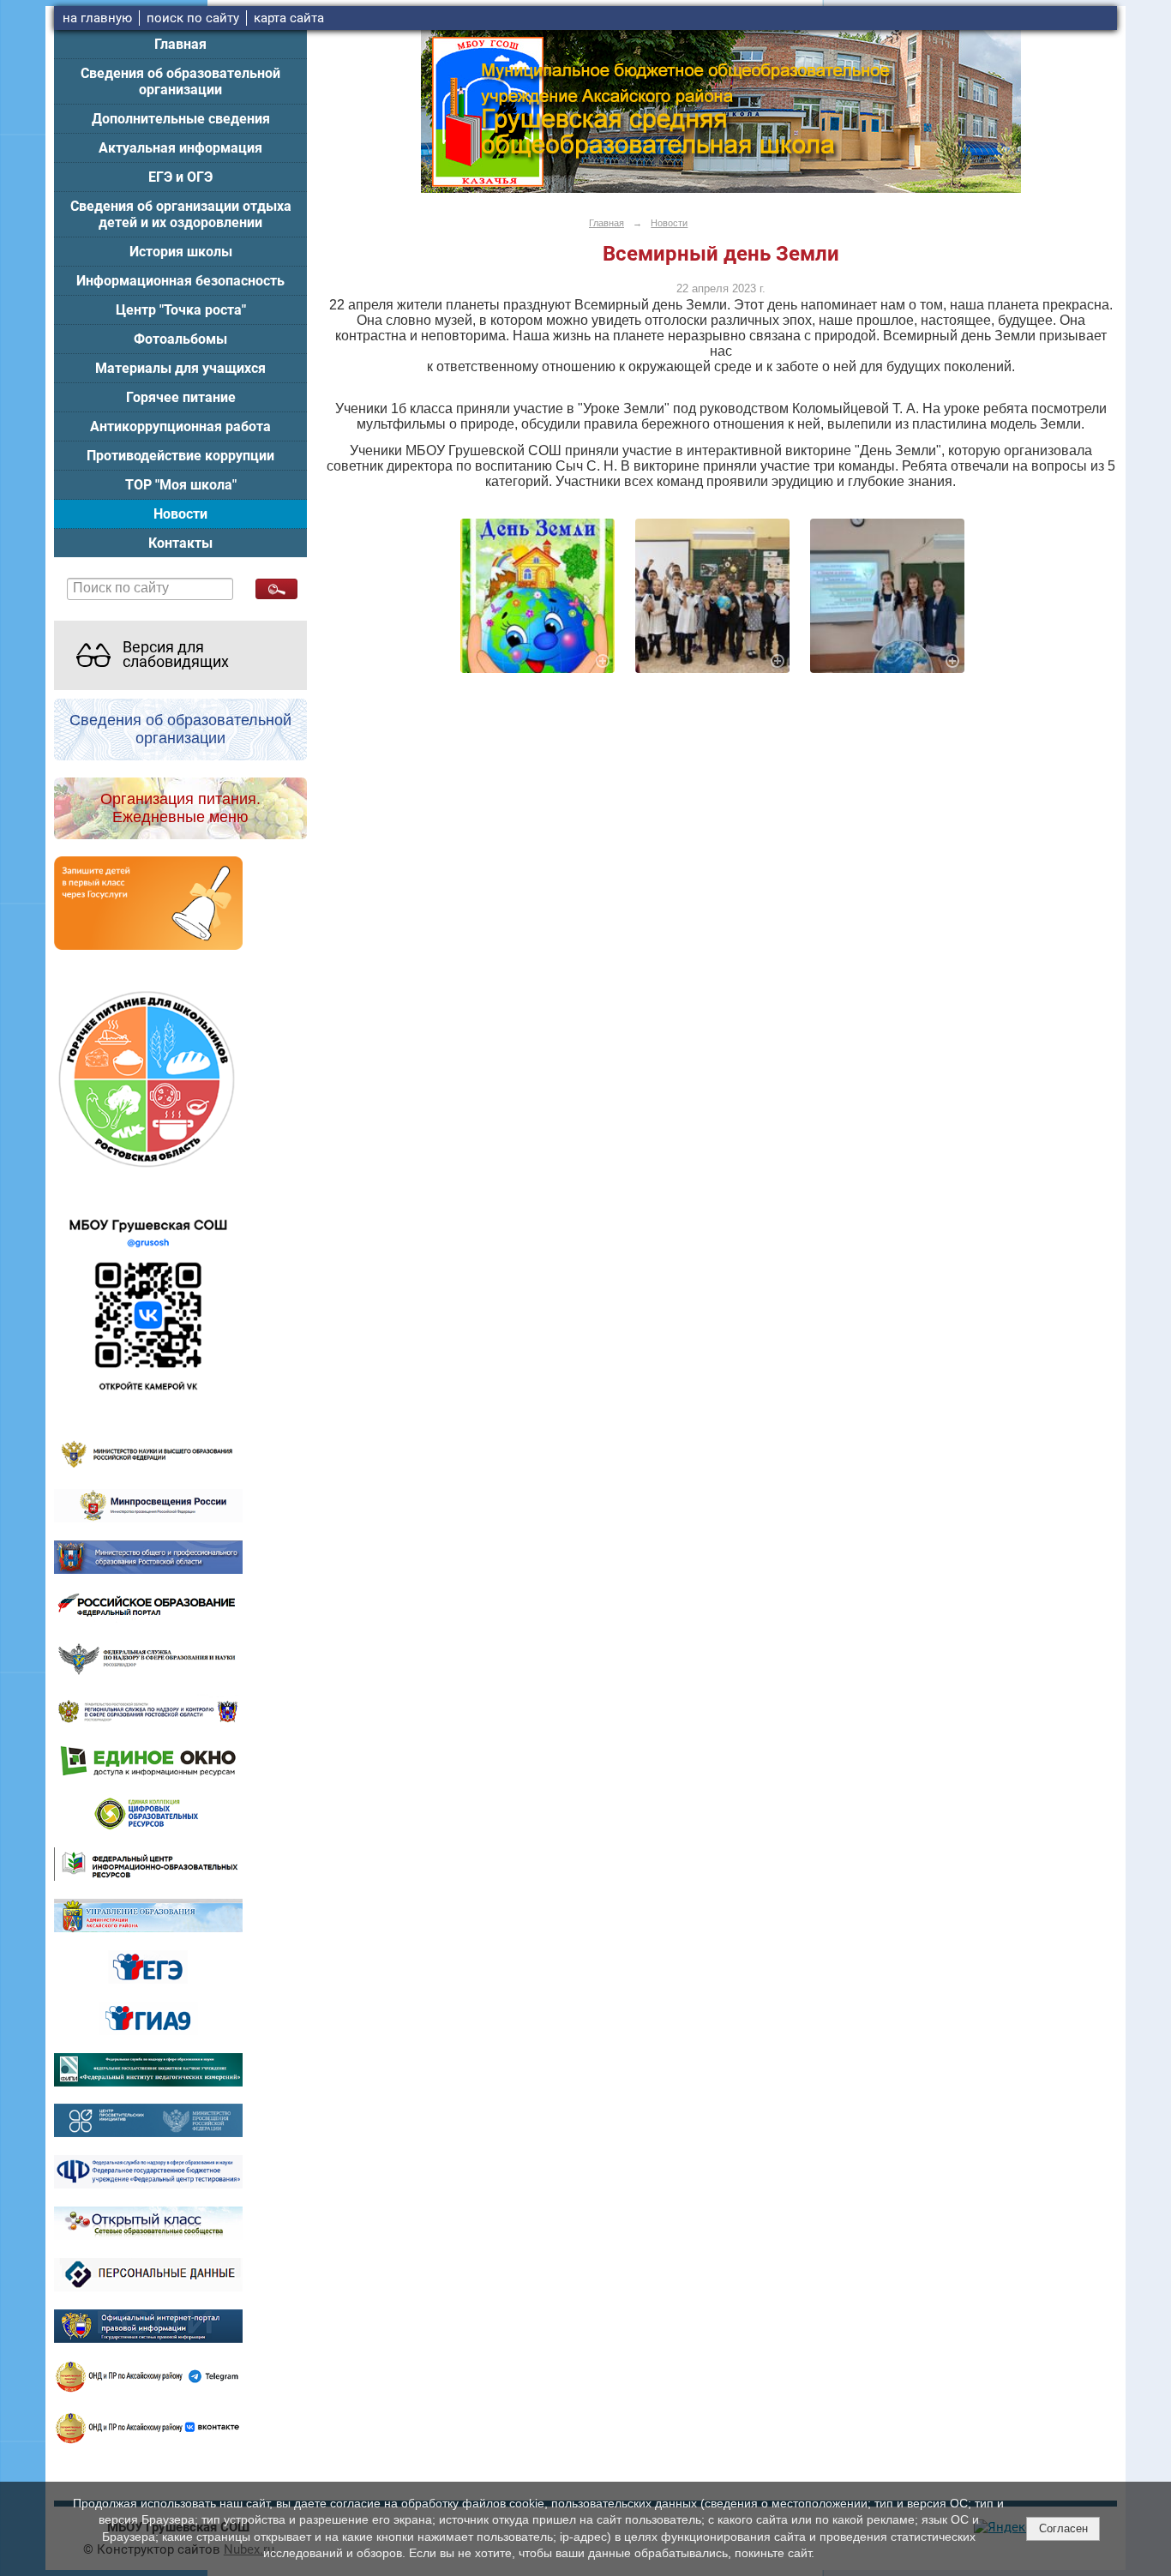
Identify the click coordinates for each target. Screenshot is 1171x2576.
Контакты (180, 543)
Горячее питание (181, 397)
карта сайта (289, 18)
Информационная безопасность (180, 281)
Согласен (1063, 2528)
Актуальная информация (180, 148)
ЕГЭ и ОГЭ (180, 177)
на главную (97, 18)
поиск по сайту (193, 18)
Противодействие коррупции (180, 456)
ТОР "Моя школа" (181, 485)
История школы (181, 252)
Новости (180, 514)
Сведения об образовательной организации (180, 81)
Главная (180, 44)
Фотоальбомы (180, 339)
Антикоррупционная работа (180, 426)
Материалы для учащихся (180, 368)
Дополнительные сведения (181, 119)
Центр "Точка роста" (181, 310)
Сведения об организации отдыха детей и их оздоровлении (181, 214)
